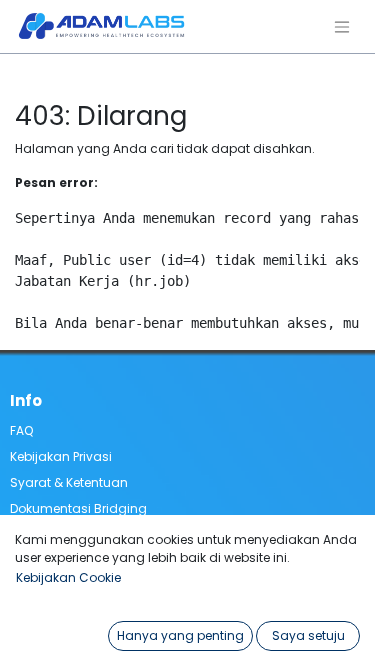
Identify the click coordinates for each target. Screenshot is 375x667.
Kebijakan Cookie (68, 577)
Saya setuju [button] (308, 635)
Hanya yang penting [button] (180, 635)
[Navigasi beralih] (342, 26)
